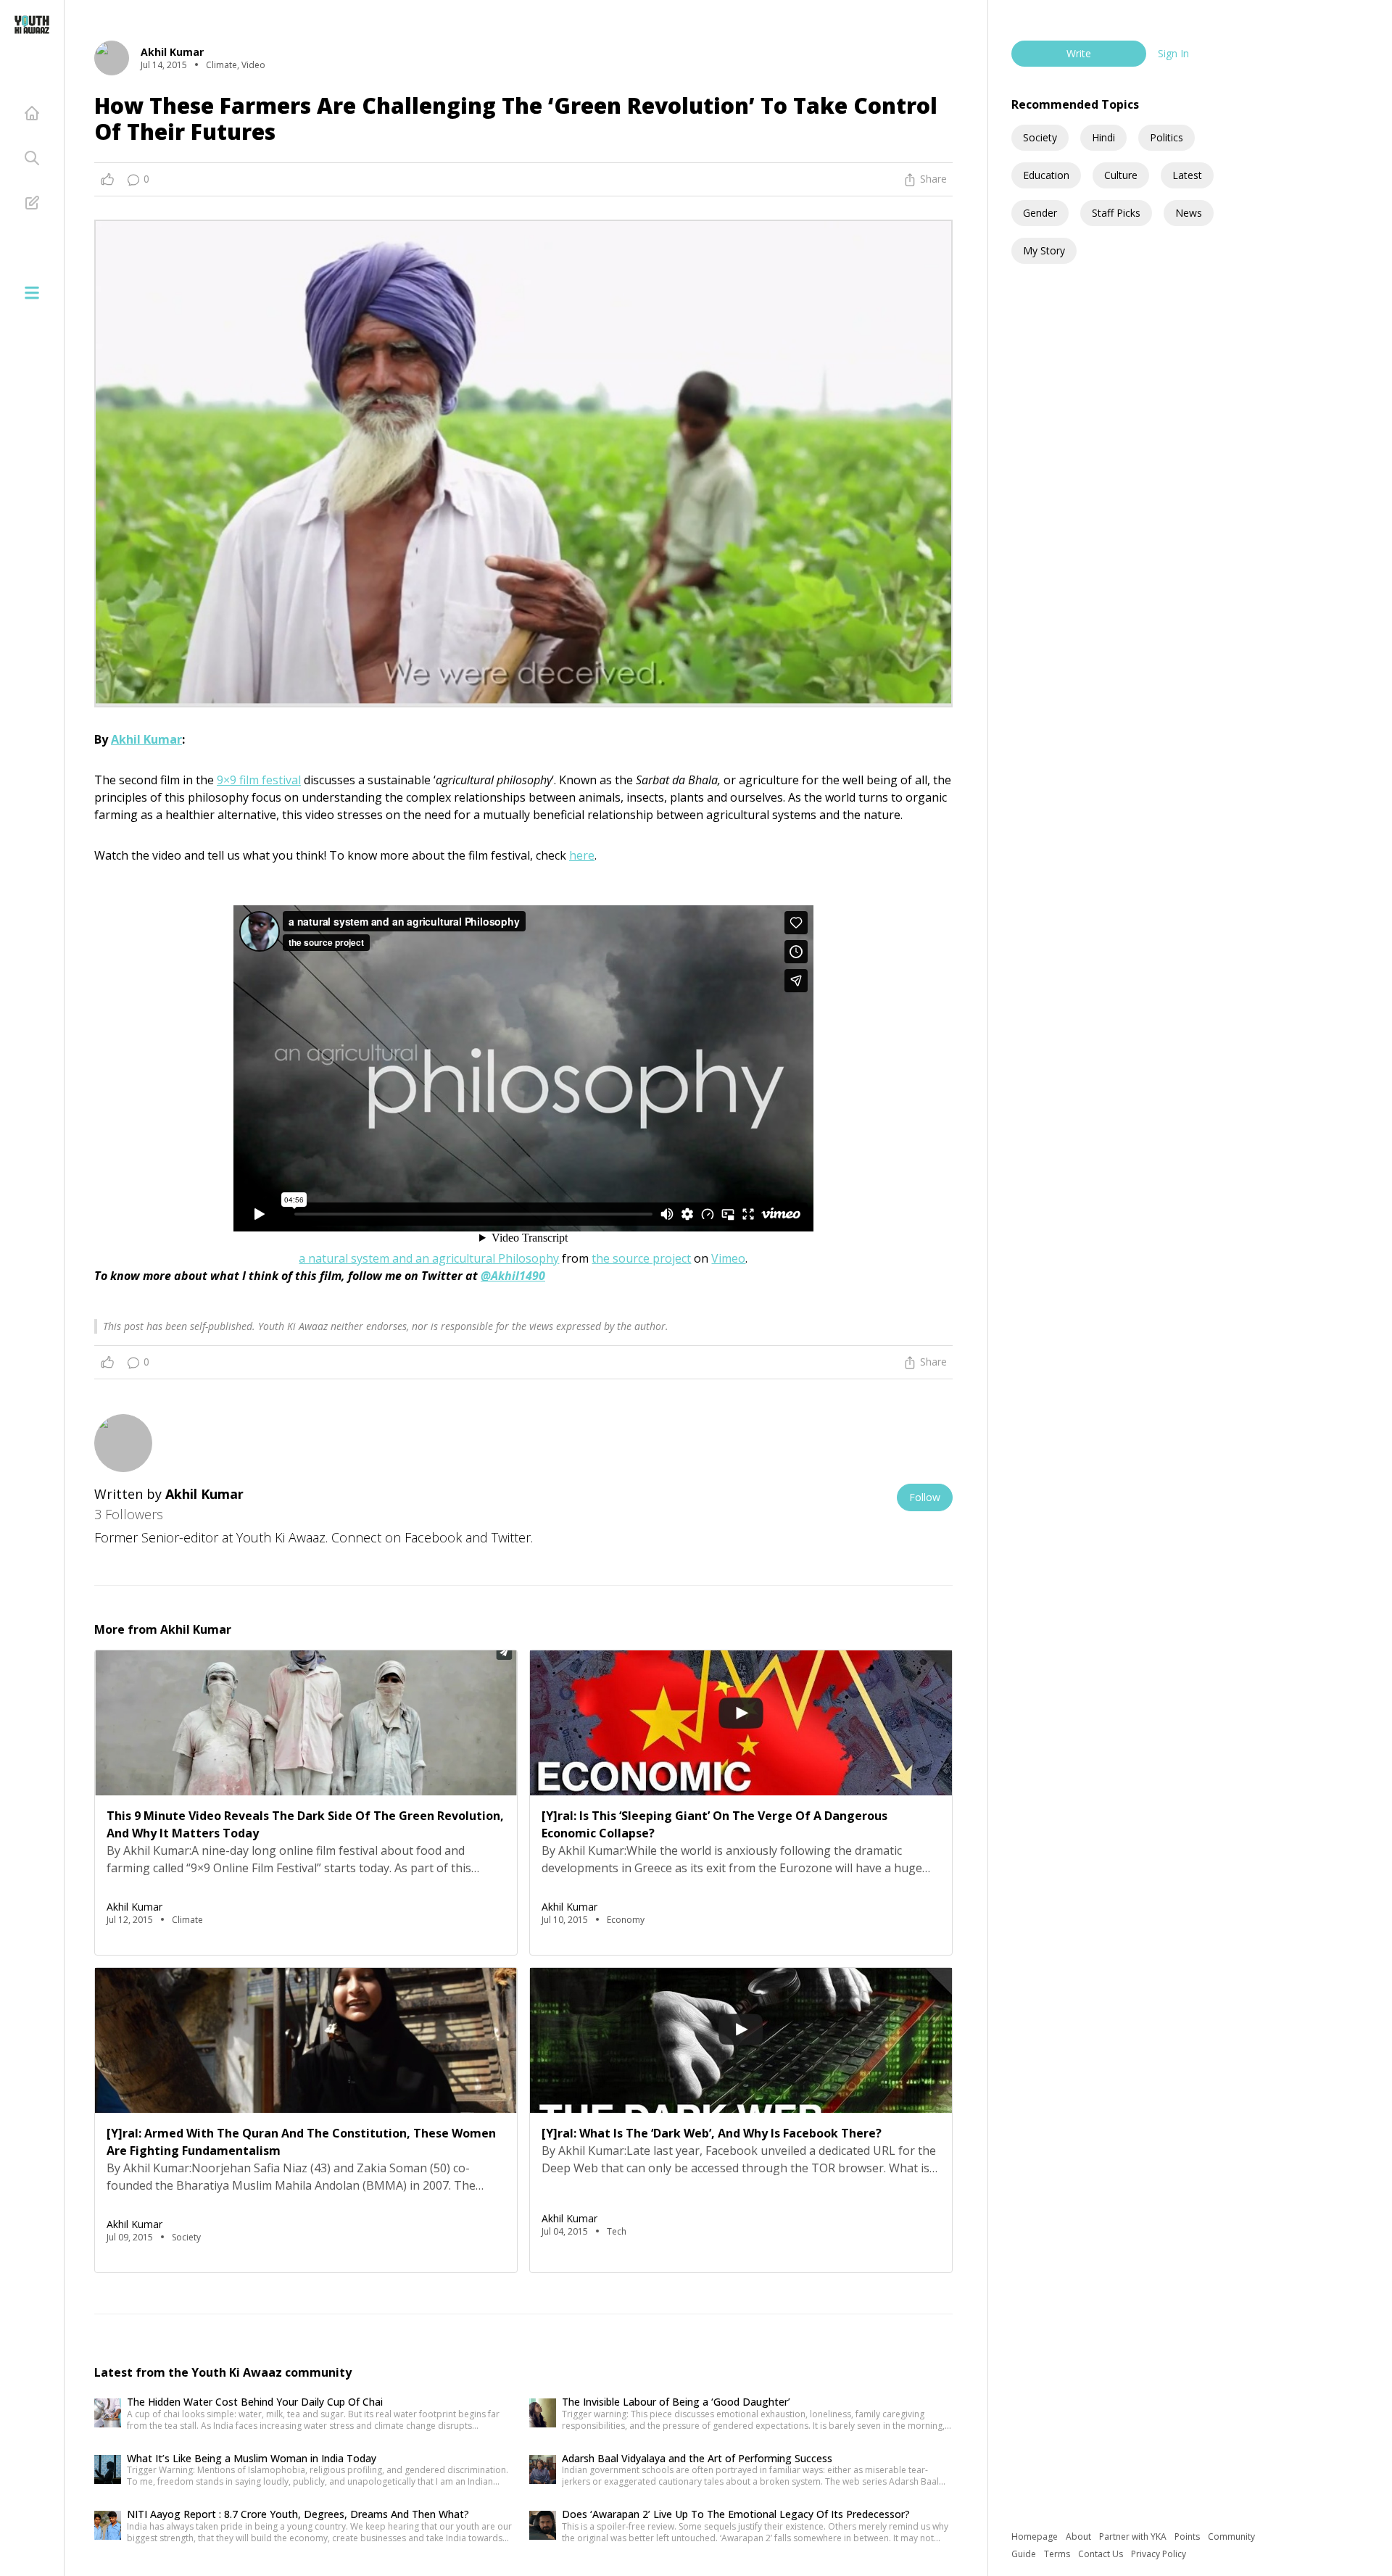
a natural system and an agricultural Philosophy (429, 1258)
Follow (925, 1497)
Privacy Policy (1159, 2554)
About (1080, 2536)
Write (1079, 53)
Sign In (1173, 53)
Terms (1058, 2554)
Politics (1167, 137)
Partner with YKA (1134, 2536)
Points (1188, 2536)
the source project (641, 1258)
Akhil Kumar (146, 739)
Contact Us (1102, 2554)
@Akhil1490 (513, 1276)
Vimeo (728, 1258)
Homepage (1036, 2536)
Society (1040, 137)
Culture (1121, 175)
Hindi (1103, 137)
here (582, 855)
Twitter (511, 1537)
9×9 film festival (259, 780)
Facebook (433, 1537)
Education (1046, 175)
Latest (1187, 175)
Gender (1040, 213)
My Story (1044, 250)
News (1189, 213)
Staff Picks (1116, 213)
